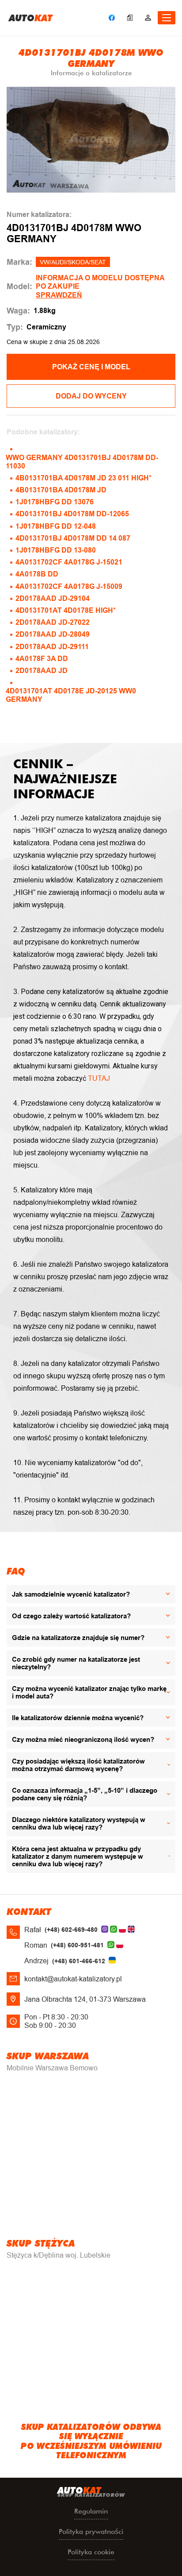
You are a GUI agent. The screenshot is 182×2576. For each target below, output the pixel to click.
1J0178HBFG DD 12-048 (56, 526)
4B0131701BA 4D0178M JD (61, 490)
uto (31, 18)
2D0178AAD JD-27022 (53, 622)
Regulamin (91, 2511)
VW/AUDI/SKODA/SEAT (73, 262)
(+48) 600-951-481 (77, 1945)
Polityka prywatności (91, 2532)
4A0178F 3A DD (42, 659)
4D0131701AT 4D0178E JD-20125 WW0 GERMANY (71, 695)
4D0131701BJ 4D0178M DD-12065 (72, 514)
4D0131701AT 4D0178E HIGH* (66, 610)
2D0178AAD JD (42, 671)
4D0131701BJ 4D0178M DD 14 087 (73, 538)
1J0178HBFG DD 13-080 (56, 550)
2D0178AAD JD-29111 (52, 647)
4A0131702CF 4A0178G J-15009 (69, 586)
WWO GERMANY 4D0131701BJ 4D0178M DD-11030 (82, 462)
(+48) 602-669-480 (71, 1930)
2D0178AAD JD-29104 (53, 598)
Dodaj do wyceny (91, 396)
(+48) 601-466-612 (79, 1961)
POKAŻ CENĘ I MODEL (91, 367)
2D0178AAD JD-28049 (53, 634)
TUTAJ (99, 1078)
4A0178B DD (37, 574)
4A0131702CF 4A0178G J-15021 (69, 562)
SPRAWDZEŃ (59, 295)
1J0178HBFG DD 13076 (55, 502)
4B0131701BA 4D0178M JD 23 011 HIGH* (83, 478)
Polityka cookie (91, 2552)
